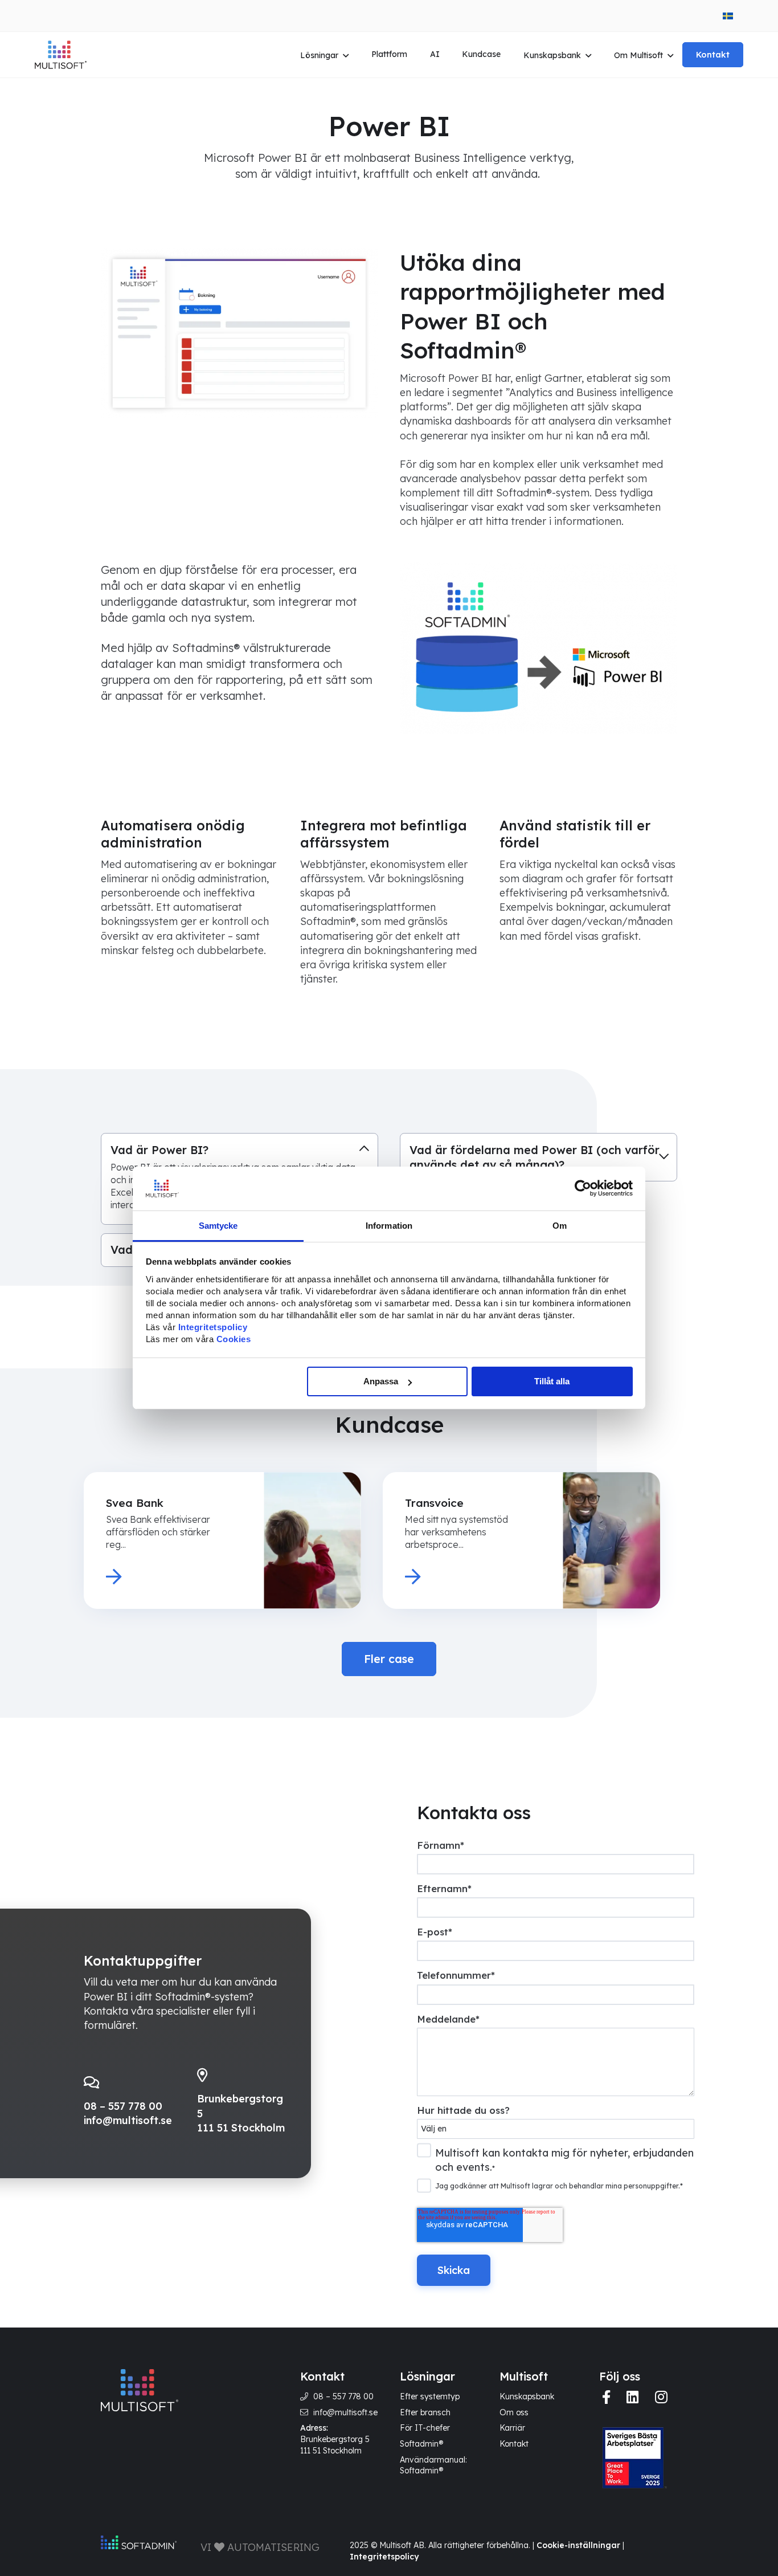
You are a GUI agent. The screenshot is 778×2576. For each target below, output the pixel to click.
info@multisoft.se (128, 2120)
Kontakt (713, 54)
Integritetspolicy (384, 2557)
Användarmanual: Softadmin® (433, 2465)
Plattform (389, 54)
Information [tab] (389, 1226)
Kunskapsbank (552, 55)
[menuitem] (728, 16)
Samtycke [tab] (218, 1226)
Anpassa (381, 1381)
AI (435, 54)
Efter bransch (425, 2412)
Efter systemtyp (430, 2396)
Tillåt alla (552, 1381)
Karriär (512, 2428)
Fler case (389, 1659)
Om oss (514, 2412)
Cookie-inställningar (578, 2545)
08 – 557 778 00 (123, 2106)
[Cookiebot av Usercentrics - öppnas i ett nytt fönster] (583, 1188)
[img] (606, 2397)
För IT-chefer (425, 2428)
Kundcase (481, 54)
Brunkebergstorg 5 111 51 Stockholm (335, 2445)
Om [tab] (560, 1226)
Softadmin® (421, 2444)
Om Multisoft (638, 55)
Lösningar (319, 55)
